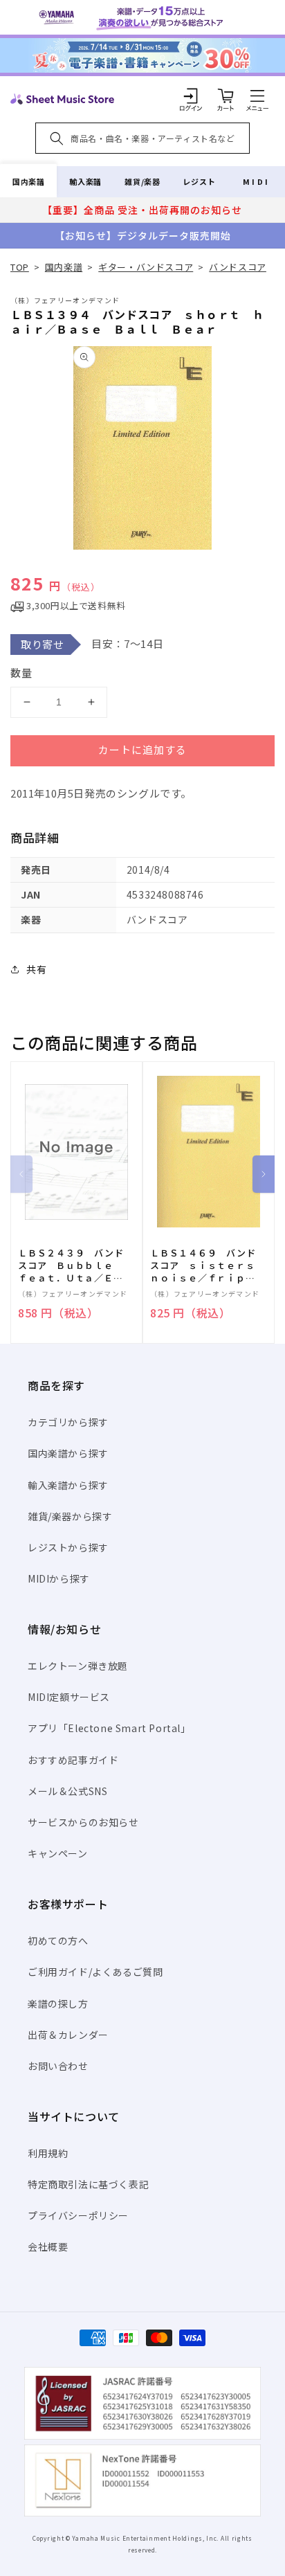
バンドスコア (238, 267)
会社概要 (48, 2246)
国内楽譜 (28, 181)
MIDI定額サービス (69, 1697)
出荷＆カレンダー (68, 2035)
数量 (21, 673)
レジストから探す (68, 1547)
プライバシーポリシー (78, 2215)
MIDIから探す (59, 1578)
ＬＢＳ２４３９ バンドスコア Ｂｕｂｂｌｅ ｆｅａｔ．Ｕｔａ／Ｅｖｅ (71, 1266)
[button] (257, 96)
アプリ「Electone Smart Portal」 (109, 1728)
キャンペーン (58, 1853)
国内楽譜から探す (68, 1453)
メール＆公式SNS (67, 1791)
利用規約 (48, 2153)
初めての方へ (58, 1940)
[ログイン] (191, 96)
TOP (20, 267)
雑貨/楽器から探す (70, 1516)
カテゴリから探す (68, 1422)
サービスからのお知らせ (83, 1822)
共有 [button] (36, 969)
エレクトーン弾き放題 (78, 1666)
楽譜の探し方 (58, 2003)
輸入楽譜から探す (68, 1485)
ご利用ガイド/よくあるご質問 (95, 1972)
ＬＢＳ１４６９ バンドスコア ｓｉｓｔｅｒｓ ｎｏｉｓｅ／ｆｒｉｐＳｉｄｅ (207, 1266)
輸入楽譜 (85, 181)
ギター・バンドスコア (146, 267)
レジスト (199, 181)
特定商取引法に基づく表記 (88, 2184)
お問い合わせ (58, 2066)
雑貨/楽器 (142, 181)
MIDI (256, 181)
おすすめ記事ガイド (73, 1760)
